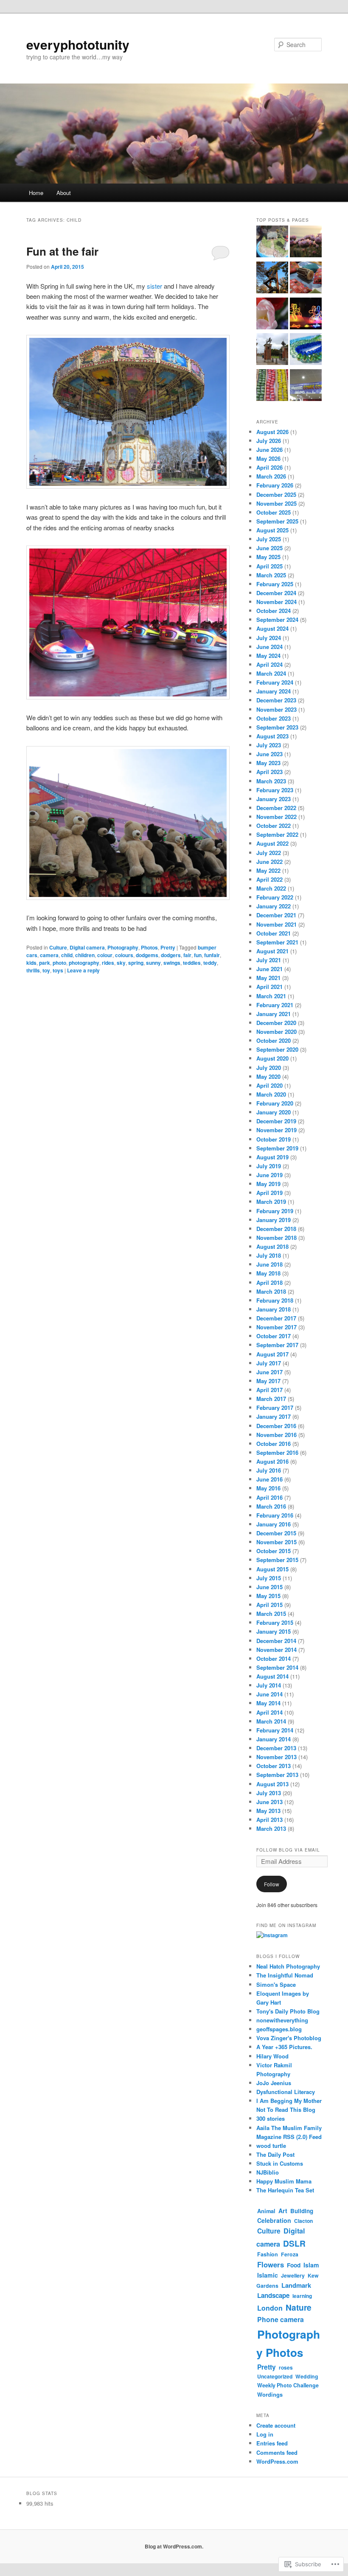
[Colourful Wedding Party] (306, 279)
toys (58, 970)
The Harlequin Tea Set (285, 2190)
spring (136, 963)
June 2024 (269, 647)
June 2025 (269, 548)
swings (172, 963)
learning (302, 2296)
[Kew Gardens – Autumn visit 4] (272, 279)
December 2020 (276, 1023)
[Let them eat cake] (272, 386)
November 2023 (276, 709)
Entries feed (272, 2443)
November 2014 (276, 1650)
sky (121, 963)
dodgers (171, 955)
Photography (123, 947)
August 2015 (272, 1569)
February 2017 (275, 1408)
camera (49, 955)
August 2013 (272, 1784)
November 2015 (276, 1542)
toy (46, 970)
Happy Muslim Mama (284, 2181)
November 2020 (276, 1032)
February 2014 (275, 1730)
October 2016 (274, 1444)
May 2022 (268, 870)
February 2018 (275, 1300)
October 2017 (274, 1336)
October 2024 (274, 611)
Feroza (290, 2254)
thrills (33, 970)
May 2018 (268, 1273)
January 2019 (274, 1220)
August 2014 (272, 1676)
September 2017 (277, 1345)
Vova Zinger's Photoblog (289, 2038)
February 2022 (275, 897)
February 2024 (275, 682)
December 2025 (276, 494)
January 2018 (274, 1309)
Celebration (274, 2220)
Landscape (273, 2295)
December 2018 (276, 1229)
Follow (272, 1884)
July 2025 (269, 539)
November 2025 (276, 503)
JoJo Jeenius (274, 2083)
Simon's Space (276, 1984)
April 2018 (269, 1282)
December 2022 (276, 808)
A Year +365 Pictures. (284, 2047)
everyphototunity (78, 44)
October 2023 (274, 718)
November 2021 (276, 924)
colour (105, 955)
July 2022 (269, 853)
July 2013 (269, 1793)
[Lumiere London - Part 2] (306, 315)
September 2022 (277, 834)
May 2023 (268, 763)
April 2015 (269, 1605)
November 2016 (276, 1435)
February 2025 (275, 584)
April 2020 (269, 1085)
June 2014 (269, 1694)
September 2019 (277, 1148)
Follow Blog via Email (288, 1850)
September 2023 (277, 727)
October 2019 (274, 1139)
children (85, 955)
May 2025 (268, 557)
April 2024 (269, 664)
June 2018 (269, 1264)
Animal (266, 2211)
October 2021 (274, 933)
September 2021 (277, 942)
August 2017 (272, 1354)
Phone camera (281, 2319)
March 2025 (271, 575)
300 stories (271, 2118)
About (64, 193)
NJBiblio (268, 2172)
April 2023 (269, 772)
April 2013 (269, 1820)
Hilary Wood (272, 2056)
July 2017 (269, 1363)
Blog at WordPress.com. (174, 2546)
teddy (210, 963)
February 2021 (275, 1005)
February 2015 (275, 1622)
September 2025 (277, 521)
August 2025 (272, 530)
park (45, 963)
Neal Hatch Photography (288, 1966)
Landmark (296, 2285)
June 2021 (269, 969)
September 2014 (277, 1667)
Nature (299, 2307)
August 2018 (272, 1246)
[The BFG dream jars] (272, 243)
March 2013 (271, 1828)
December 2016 (276, 1426)
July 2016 (269, 1470)
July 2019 (269, 1166)
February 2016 (275, 1515)
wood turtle (271, 2146)
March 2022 (271, 888)
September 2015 (277, 1560)
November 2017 (276, 1327)
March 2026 (271, 476)
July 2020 (269, 1068)
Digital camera (87, 947)
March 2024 (271, 673)
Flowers (271, 2264)
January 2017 (274, 1416)
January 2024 (274, 691)
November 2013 (276, 1757)
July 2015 (269, 1578)
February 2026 (275, 485)
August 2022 (272, 843)
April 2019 (269, 1193)
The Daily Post (275, 2154)
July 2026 (269, 441)
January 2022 (274, 906)
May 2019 (268, 1184)
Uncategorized (275, 2376)
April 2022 (269, 879)
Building (302, 2211)
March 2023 (271, 781)
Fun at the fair (62, 251)
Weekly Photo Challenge (288, 2385)
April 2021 (269, 987)
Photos (149, 947)
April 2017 (269, 1390)
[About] (306, 243)
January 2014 (274, 1739)
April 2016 (269, 1497)
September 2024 (277, 620)
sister (155, 286)
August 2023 (272, 736)
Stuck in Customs (280, 2163)
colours (124, 955)
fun (198, 955)
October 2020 (274, 1040)
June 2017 (269, 1372)
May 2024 (268, 656)
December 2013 (276, 1748)
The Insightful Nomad (285, 1975)
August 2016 (272, 1461)
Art (283, 2211)
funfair (212, 955)
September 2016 (277, 1452)
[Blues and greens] (306, 350)
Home (36, 193)
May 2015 (268, 1596)
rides (108, 963)
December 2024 (276, 593)
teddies (192, 963)
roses (286, 2367)
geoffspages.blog (279, 2029)
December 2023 (276, 700)
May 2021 (268, 978)
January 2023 (274, 799)
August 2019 (272, 1157)
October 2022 (274, 826)
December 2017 (276, 1318)
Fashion (268, 2254)
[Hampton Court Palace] (272, 350)
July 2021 (269, 960)
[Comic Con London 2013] (306, 386)
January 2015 (274, 1631)
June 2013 (269, 1802)
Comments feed (277, 2452)
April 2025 (269, 566)
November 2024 (276, 602)
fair (187, 955)
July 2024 (269, 638)
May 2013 (268, 1811)
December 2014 (276, 1641)
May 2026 (268, 458)
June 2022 (269, 862)
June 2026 (269, 450)
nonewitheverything (282, 2020)
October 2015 (274, 1551)
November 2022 (276, 817)
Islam (311, 2265)
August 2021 (272, 951)
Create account (276, 2425)
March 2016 (271, 1506)
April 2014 (269, 1712)
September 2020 (277, 1049)
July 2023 (269, 745)
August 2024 (272, 628)
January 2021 (274, 1014)
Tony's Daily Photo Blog (288, 2011)
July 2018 (269, 1255)
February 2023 (275, 790)
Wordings (270, 2394)
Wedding (307, 2376)
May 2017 (268, 1381)
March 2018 (271, 1291)
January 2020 (274, 1112)
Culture (58, 947)
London (270, 2308)
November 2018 (276, 1238)
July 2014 (269, 1685)
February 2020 (275, 1103)
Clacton (303, 2221)
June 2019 (269, 1175)
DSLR (294, 2243)
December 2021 (276, 915)
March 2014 (271, 1721)
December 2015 (276, 1533)
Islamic (268, 2275)
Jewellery (293, 2275)
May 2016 (268, 1488)
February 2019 (275, 1211)
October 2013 (274, 1766)
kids (31, 963)
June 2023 (269, 754)
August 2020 (272, 1058)
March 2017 (271, 1399)
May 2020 (268, 1076)
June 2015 (269, 1587)
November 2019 (276, 1130)
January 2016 (274, 1524)
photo (59, 963)
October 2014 (274, 1658)
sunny (153, 963)
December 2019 (276, 1121)
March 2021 (271, 996)
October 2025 (274, 512)
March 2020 (271, 1094)
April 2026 (269, 467)
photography (84, 963)
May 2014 (268, 1703)
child (67, 955)
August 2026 (272, 432)
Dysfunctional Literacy (286, 2092)
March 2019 (271, 1202)
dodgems (147, 955)
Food (294, 2265)
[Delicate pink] (272, 315)
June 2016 (269, 1479)
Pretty (168, 947)
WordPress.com (277, 2461)
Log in (265, 2434)
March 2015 (271, 1614)
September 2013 (277, 1775)
